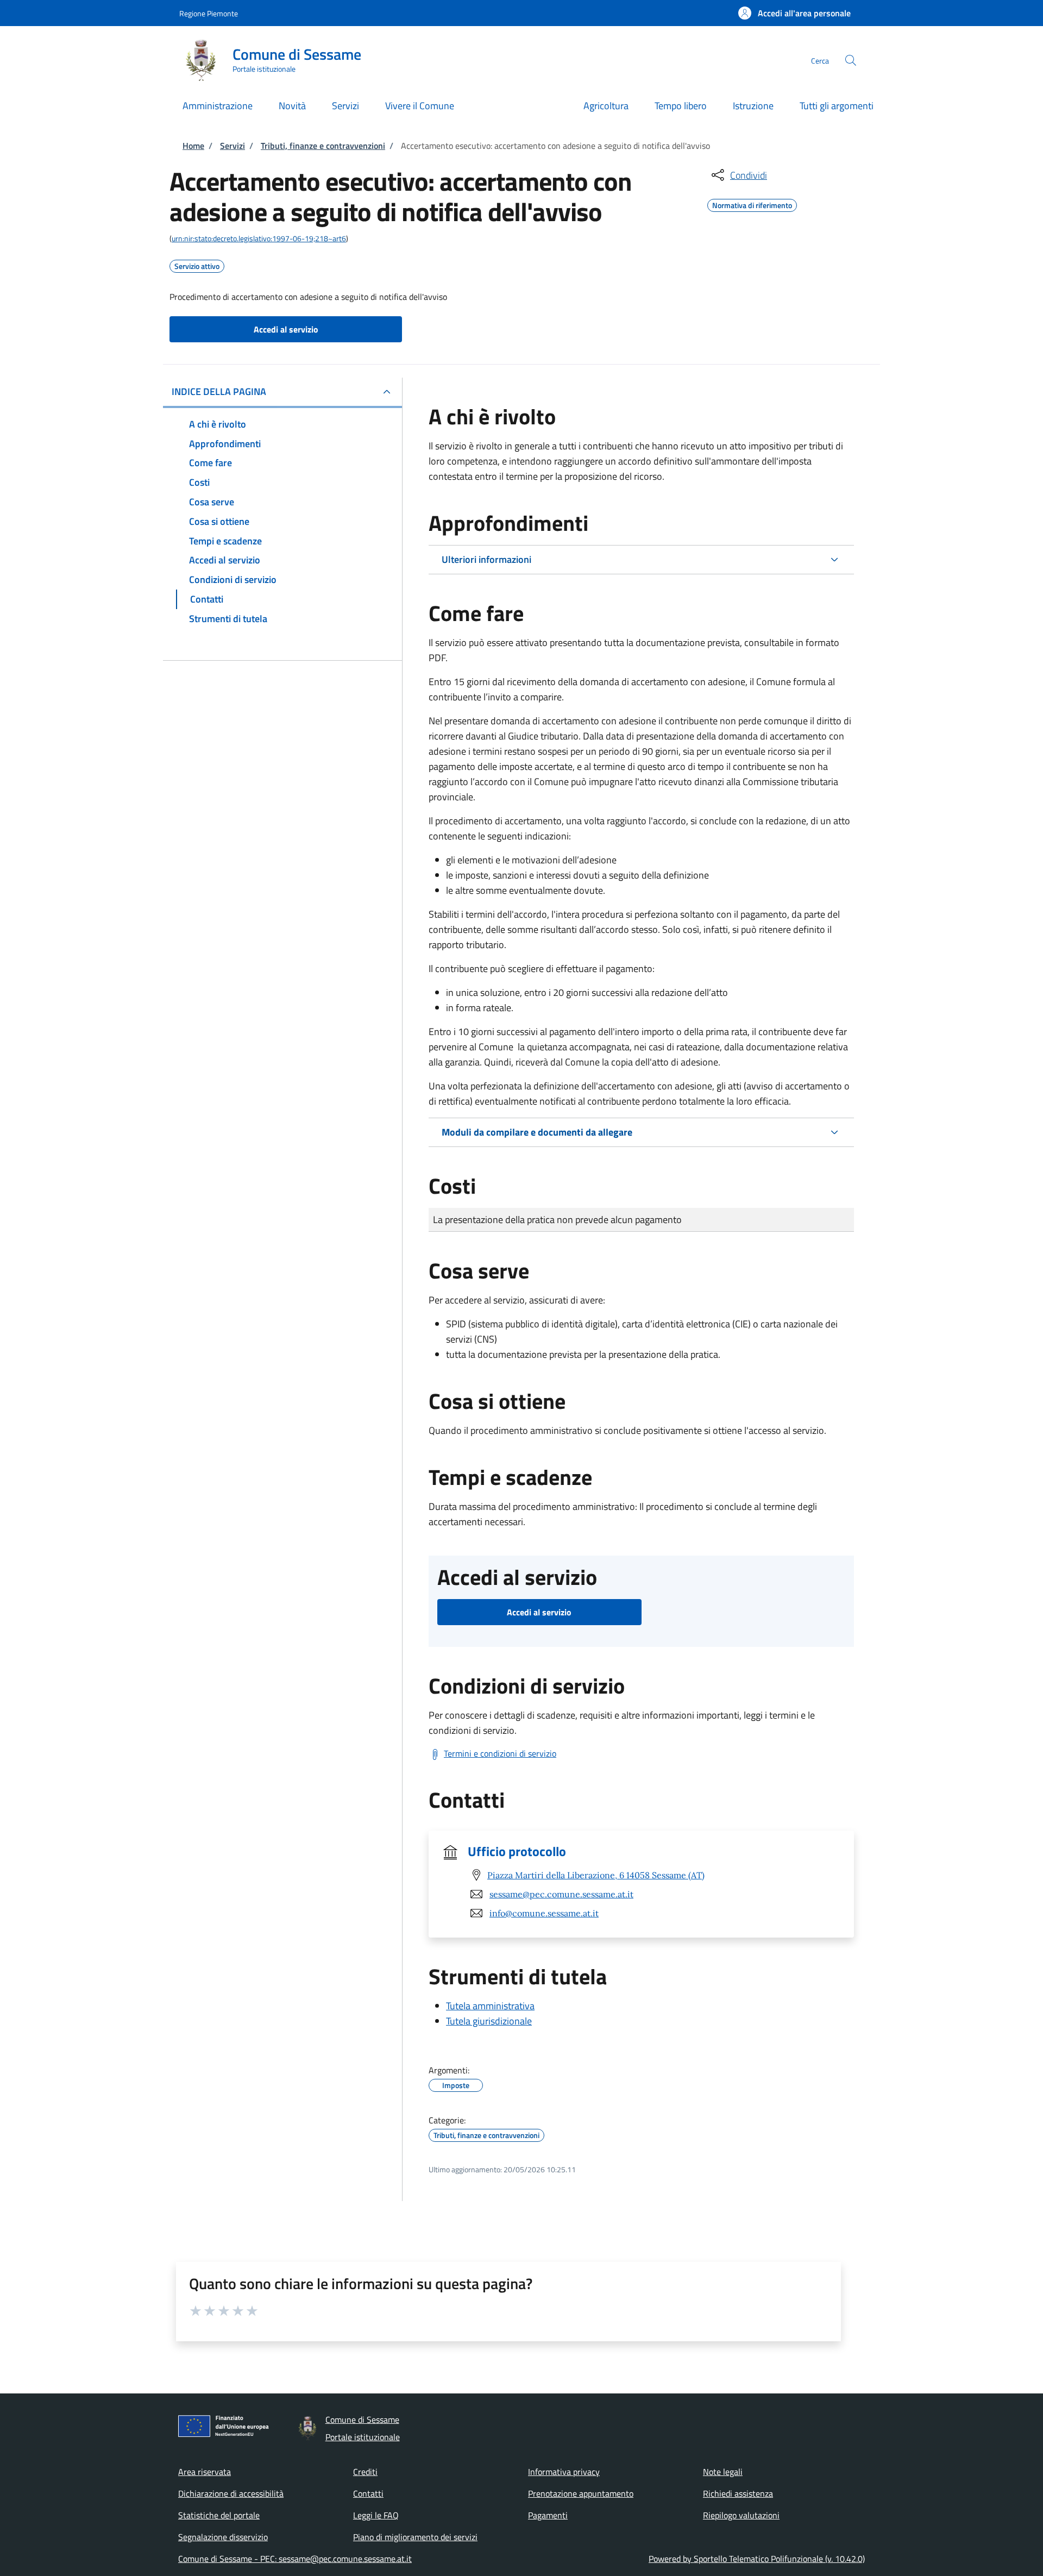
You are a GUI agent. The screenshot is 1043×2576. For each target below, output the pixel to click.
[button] (794, 13)
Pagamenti (548, 2515)
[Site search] (851, 60)
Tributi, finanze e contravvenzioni (323, 146)
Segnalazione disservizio (223, 2537)
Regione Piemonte (209, 13)
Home (193, 146)
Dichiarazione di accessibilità (231, 2493)
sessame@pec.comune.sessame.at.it (561, 1894)
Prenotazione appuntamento (581, 2493)
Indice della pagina (219, 391)
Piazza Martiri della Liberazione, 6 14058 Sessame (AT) (596, 1875)
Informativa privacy (564, 2472)
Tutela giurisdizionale (489, 2021)
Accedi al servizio (286, 329)
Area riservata (205, 2472)
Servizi (233, 146)
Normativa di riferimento (752, 204)
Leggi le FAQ (376, 2515)
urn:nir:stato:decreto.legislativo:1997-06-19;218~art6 (259, 238)
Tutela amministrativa (490, 2006)
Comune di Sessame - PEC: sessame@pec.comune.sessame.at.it (295, 2559)
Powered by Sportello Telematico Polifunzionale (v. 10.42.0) (757, 2559)
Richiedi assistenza (738, 2493)
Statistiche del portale (219, 2515)
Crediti (365, 2472)
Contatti (368, 2493)
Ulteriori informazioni (486, 559)
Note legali (723, 2472)
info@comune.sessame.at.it (544, 1913)
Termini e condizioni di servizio (500, 1753)
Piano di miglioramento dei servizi (415, 2537)
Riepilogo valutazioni (741, 2515)
